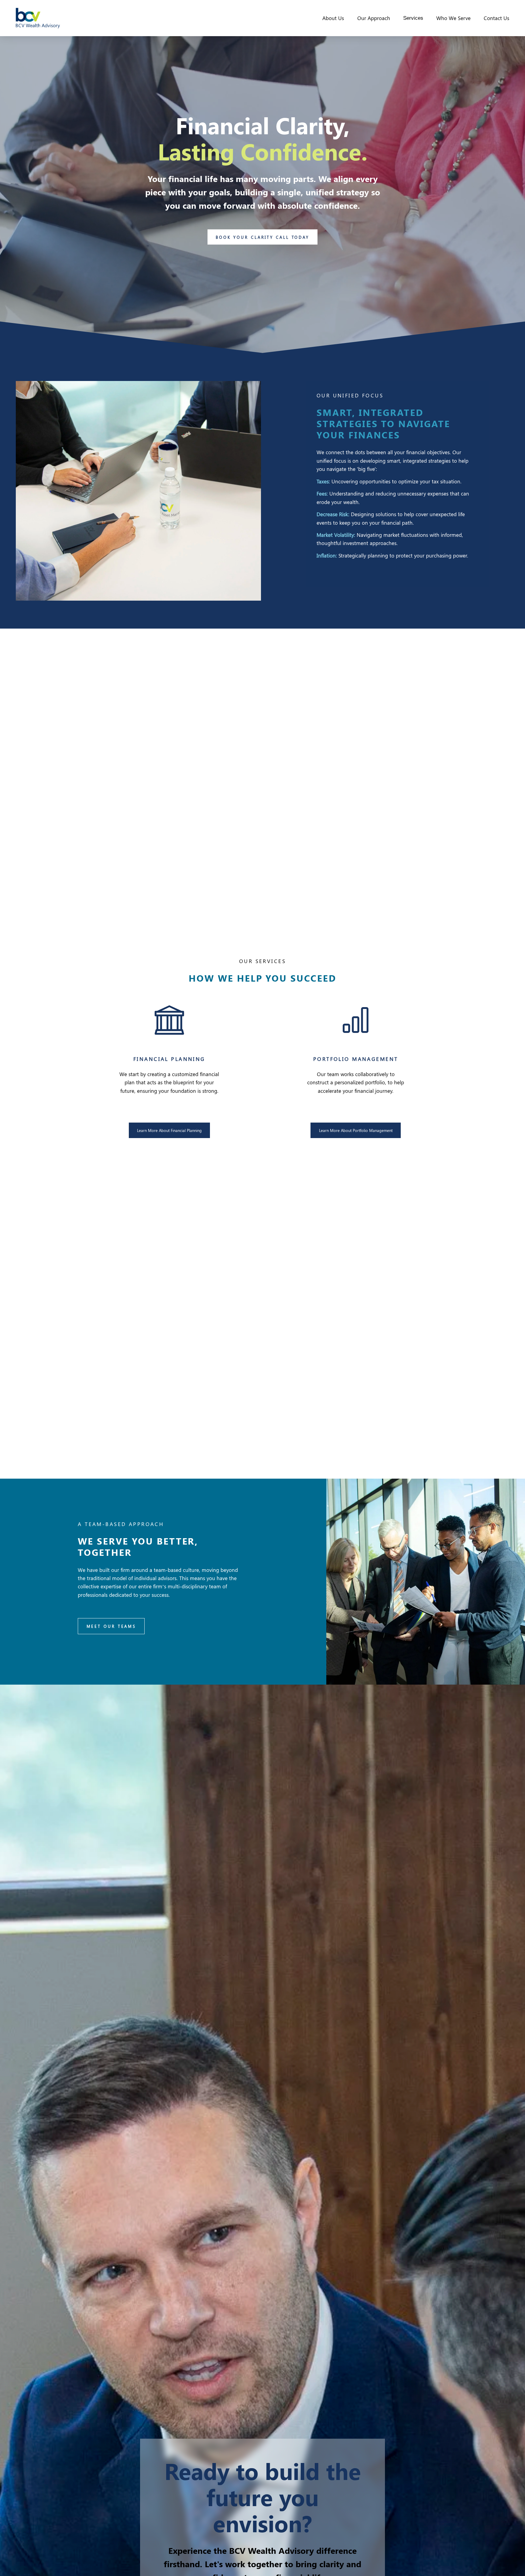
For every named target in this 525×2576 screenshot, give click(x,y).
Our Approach (374, 18)
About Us (333, 18)
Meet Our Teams (112, 1626)
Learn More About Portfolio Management (356, 1130)
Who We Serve (453, 18)
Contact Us (496, 18)
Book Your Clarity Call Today (262, 237)
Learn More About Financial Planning (169, 1130)
